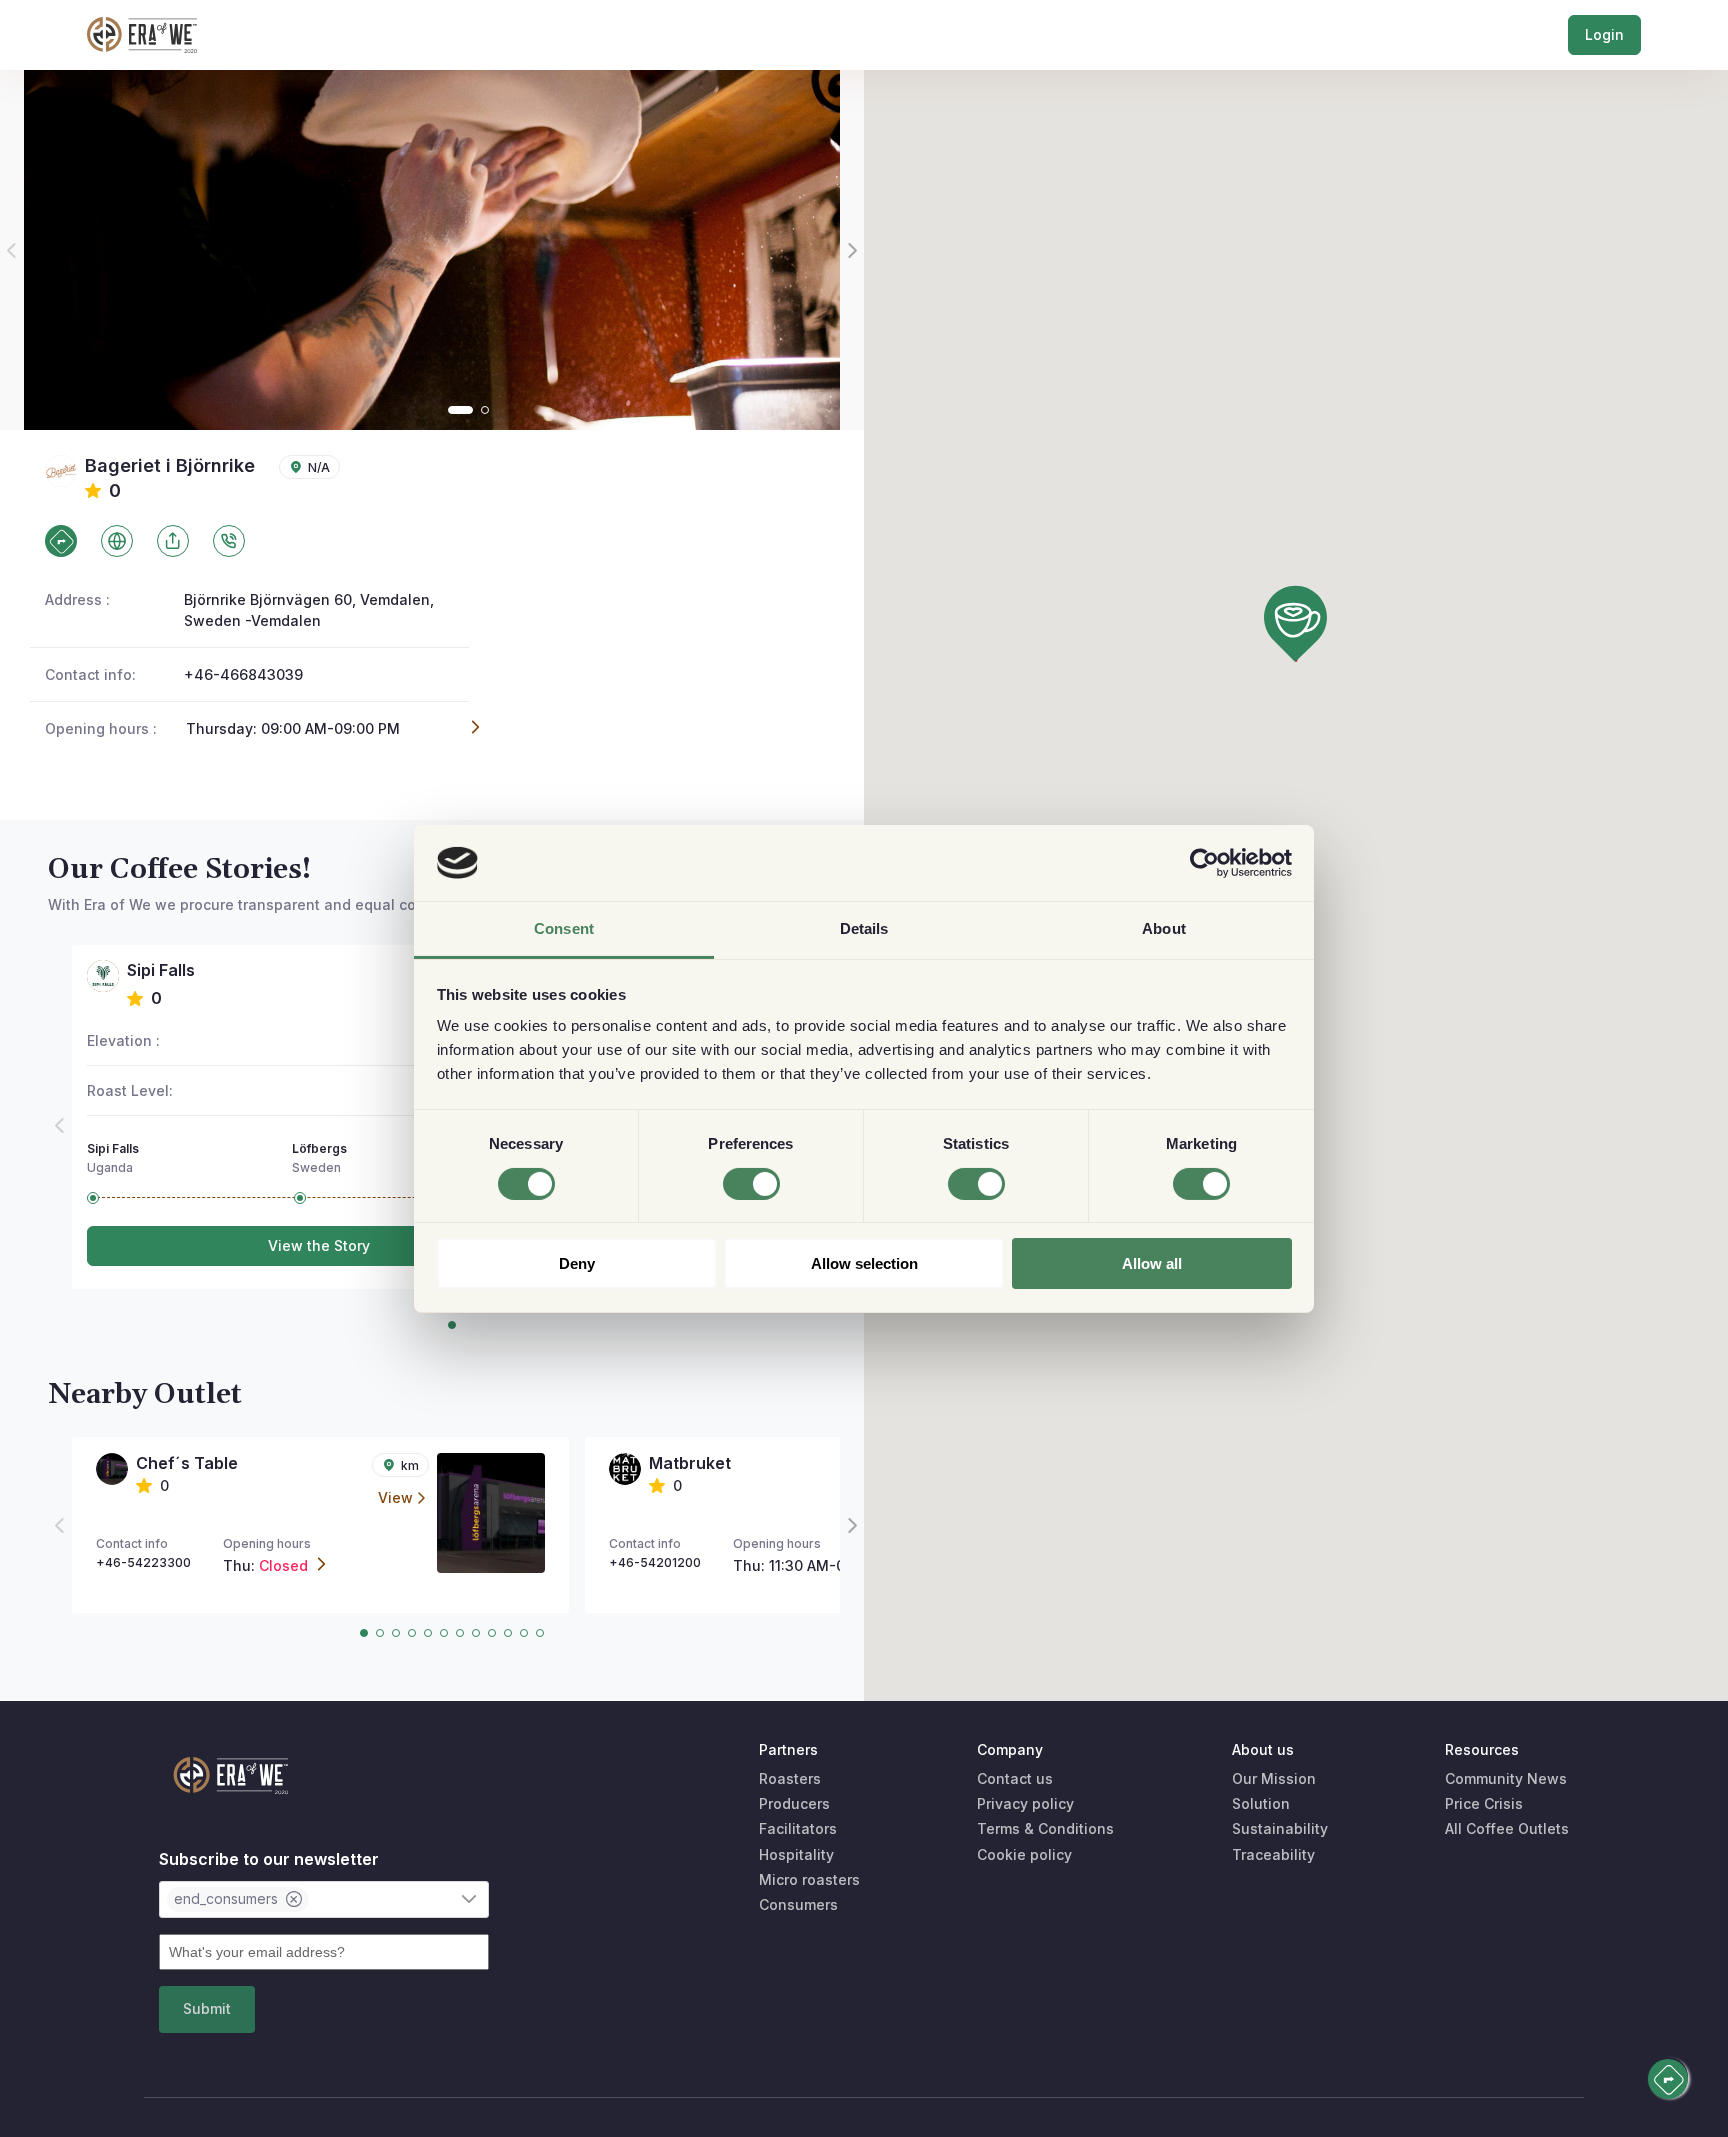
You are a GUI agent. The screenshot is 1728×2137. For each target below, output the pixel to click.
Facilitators (798, 1828)
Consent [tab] (564, 928)
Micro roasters (809, 1879)
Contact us (1015, 1778)
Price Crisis (1484, 1803)
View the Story (319, 1245)
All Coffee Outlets (1507, 1828)
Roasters (790, 1778)
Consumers (798, 1904)
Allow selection (864, 1263)
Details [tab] (864, 928)
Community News (1506, 1778)
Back (90, 104)
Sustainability (1280, 1828)
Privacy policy (1025, 1803)
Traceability (1273, 1854)
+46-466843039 (243, 674)
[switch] (751, 1184)
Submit (207, 2008)
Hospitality (796, 1854)
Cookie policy (1024, 1854)
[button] (1295, 623)
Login (1604, 34)
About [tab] (1164, 928)
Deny (577, 1263)
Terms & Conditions (1045, 1828)
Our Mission (1274, 1778)
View (395, 1497)
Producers (794, 1803)
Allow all (1152, 1263)
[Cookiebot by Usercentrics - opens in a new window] (1204, 863)
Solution (1261, 1803)
